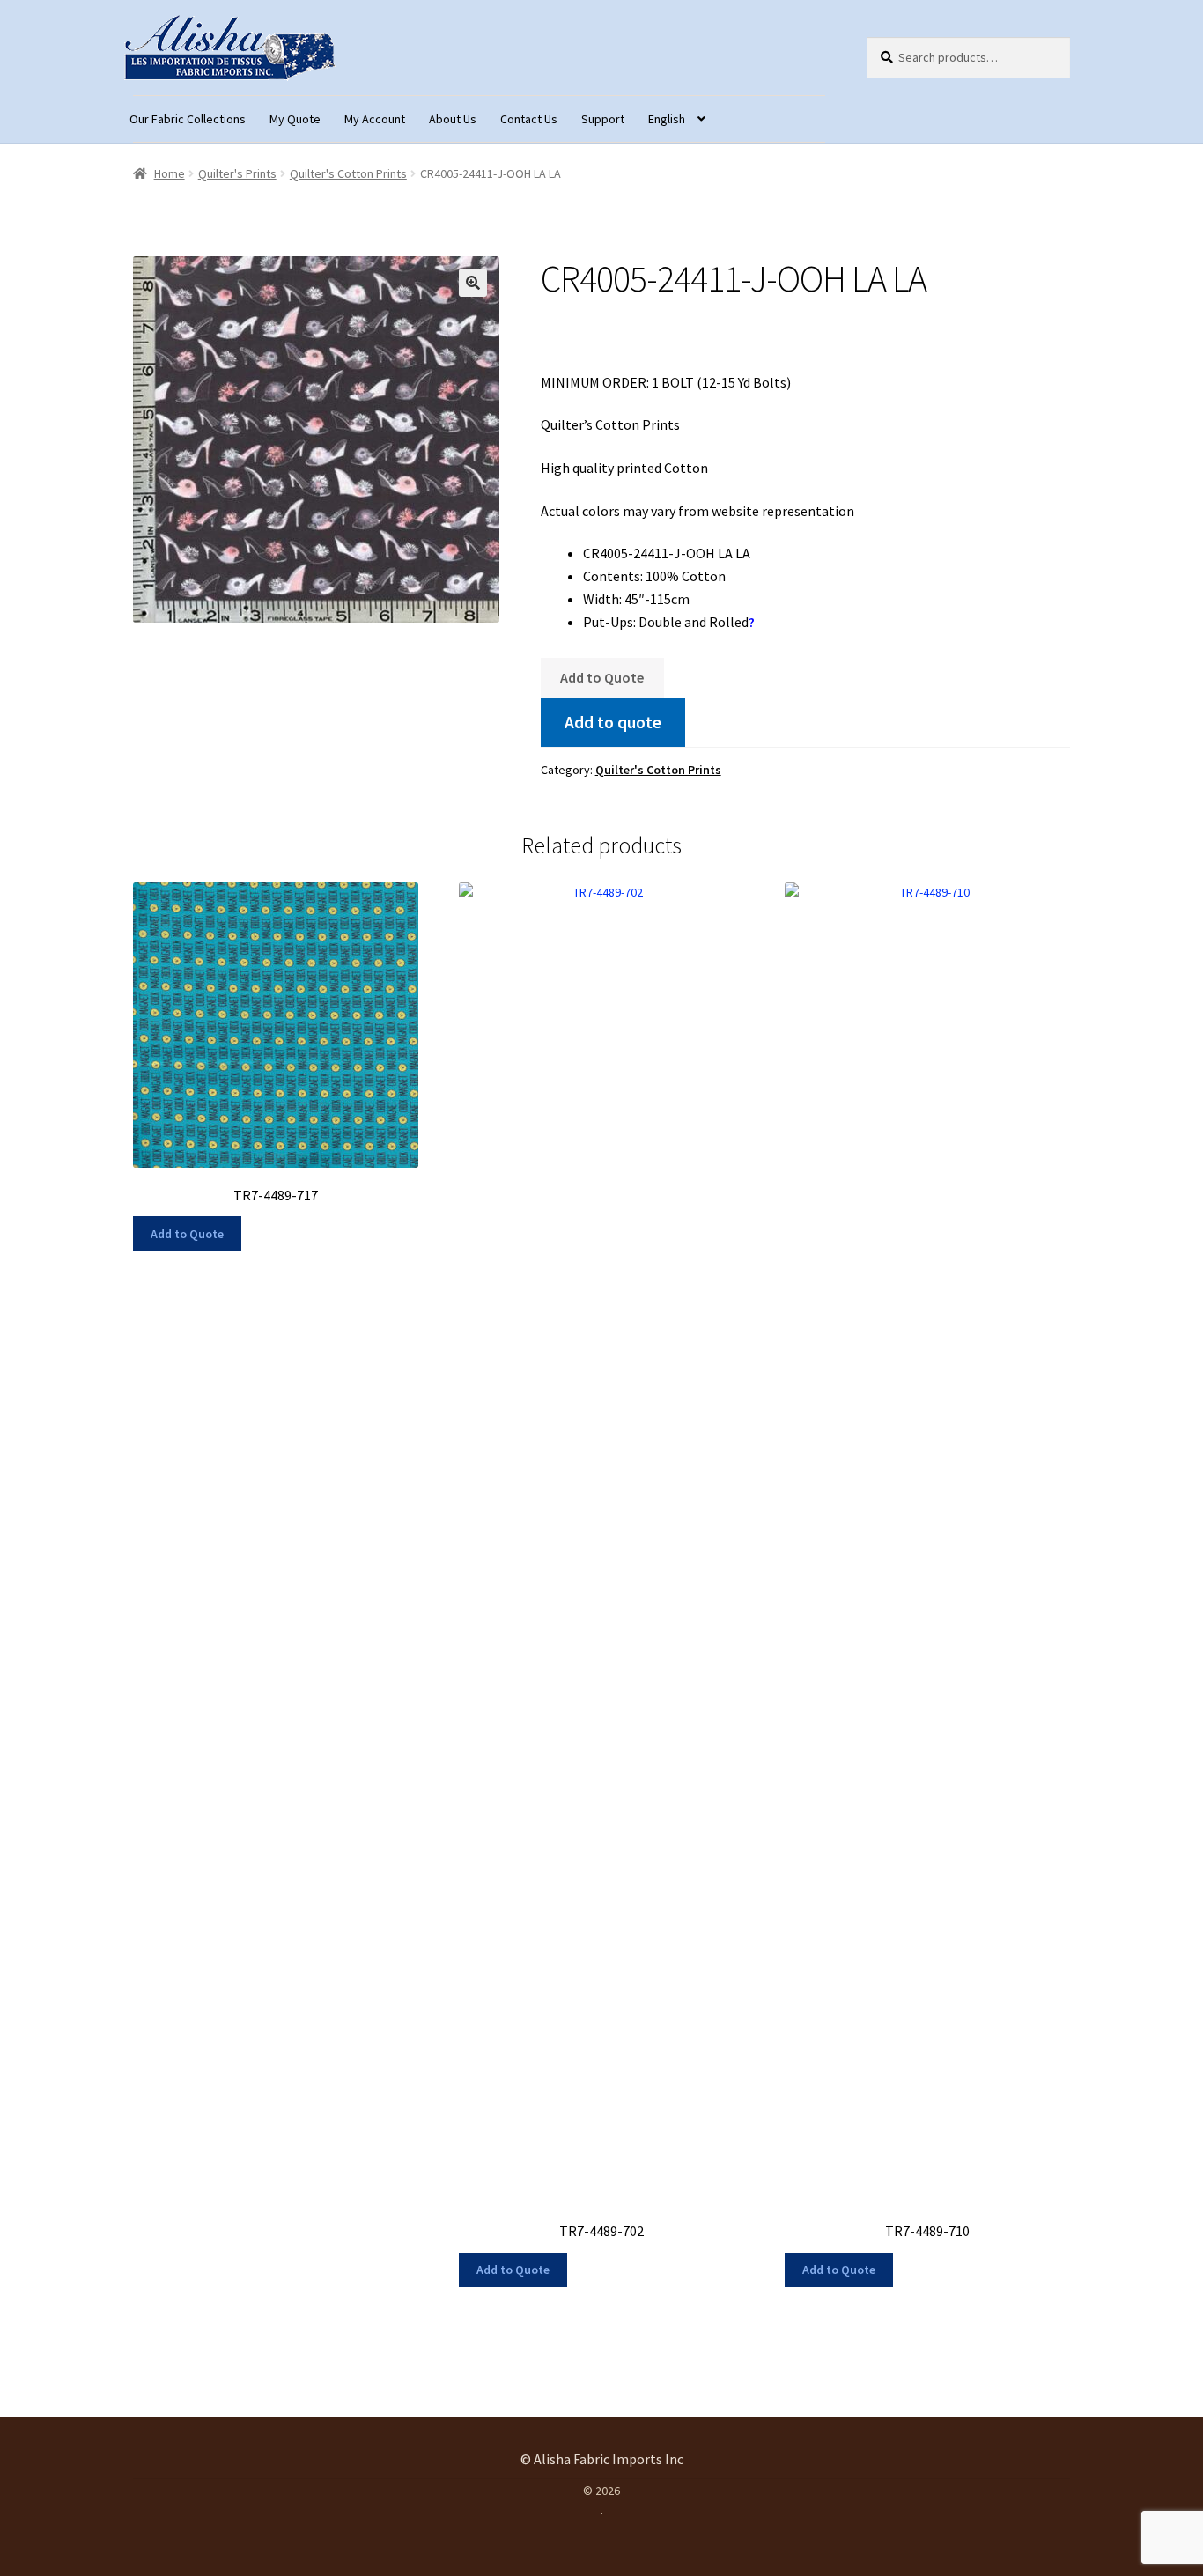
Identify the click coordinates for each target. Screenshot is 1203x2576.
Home (170, 173)
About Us (453, 119)
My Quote (295, 119)
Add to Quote (602, 677)
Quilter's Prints (237, 173)
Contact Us (529, 119)
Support (603, 119)
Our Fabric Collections (188, 119)
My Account (375, 119)
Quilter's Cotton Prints (348, 173)
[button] (473, 283)
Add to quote (613, 722)
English (667, 119)
